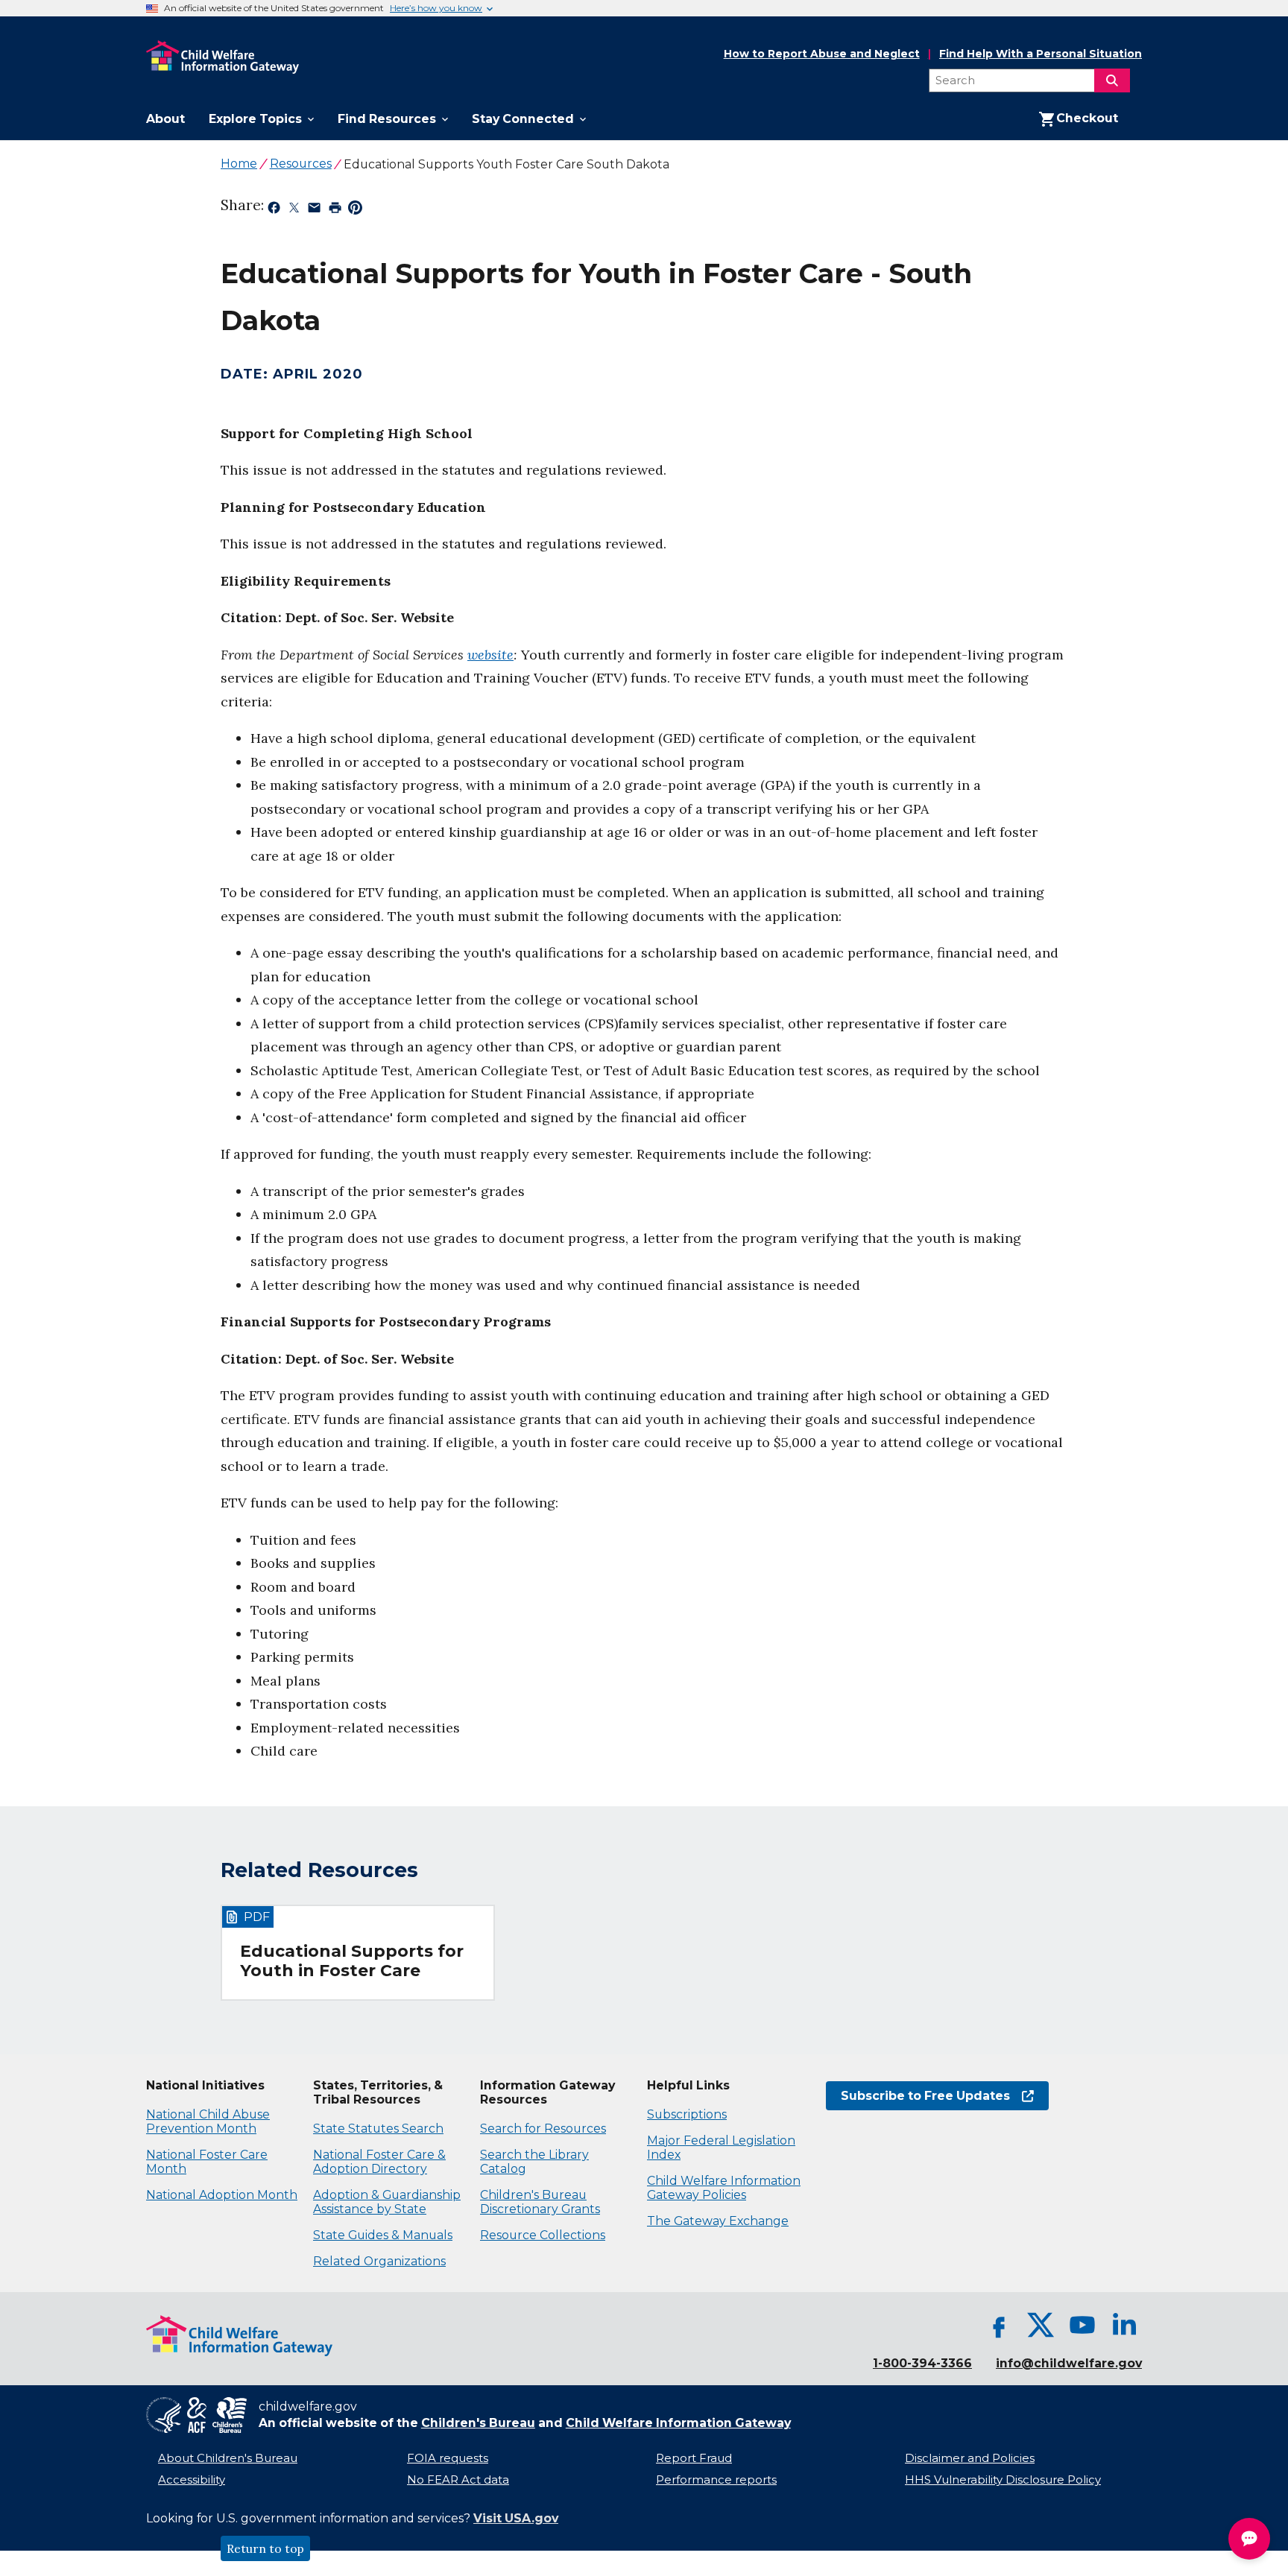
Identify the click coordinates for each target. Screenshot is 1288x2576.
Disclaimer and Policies (970, 2458)
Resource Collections (543, 2235)
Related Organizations (379, 2261)
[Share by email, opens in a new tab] (314, 210)
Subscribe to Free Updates (918, 2096)
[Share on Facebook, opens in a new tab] (274, 210)
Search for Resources (543, 2129)
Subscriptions (687, 2114)
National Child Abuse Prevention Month (208, 2121)
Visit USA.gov (516, 2518)
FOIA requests (448, 2458)
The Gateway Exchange (718, 2221)
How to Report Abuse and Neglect (822, 54)
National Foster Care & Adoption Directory (379, 2162)
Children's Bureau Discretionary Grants (540, 2202)
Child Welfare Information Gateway (678, 2423)
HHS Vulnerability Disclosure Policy (1003, 2480)
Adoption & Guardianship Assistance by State (387, 2202)
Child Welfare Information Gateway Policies (724, 2188)
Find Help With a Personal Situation (1041, 54)
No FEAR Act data (458, 2480)
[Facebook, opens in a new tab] (999, 2325)
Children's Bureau (478, 2423)
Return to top (265, 2548)
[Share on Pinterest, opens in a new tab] (355, 210)
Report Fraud (694, 2458)
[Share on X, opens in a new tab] (294, 210)
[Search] (1112, 80)
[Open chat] (1249, 2539)
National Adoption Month (222, 2195)
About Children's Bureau (228, 2458)
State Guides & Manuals (383, 2235)
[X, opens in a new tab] (1041, 2325)
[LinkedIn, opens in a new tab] (1124, 2325)
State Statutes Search (378, 2129)
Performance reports (716, 2480)
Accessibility (192, 2480)
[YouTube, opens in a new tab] (1082, 2325)
